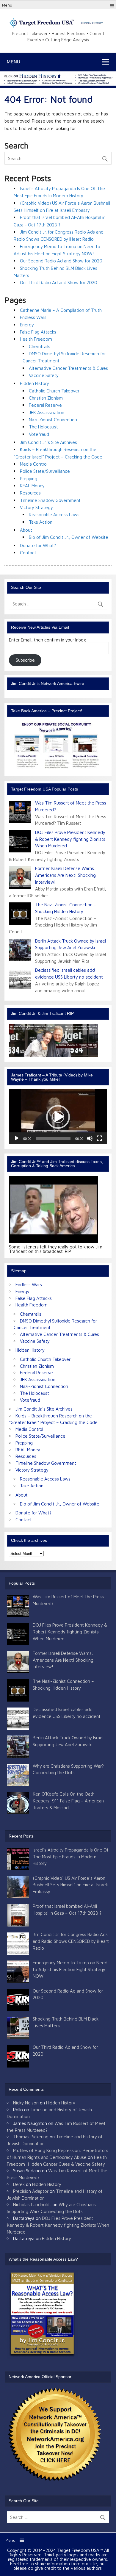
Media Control (34, 464)
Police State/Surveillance (45, 471)
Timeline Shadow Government (50, 500)
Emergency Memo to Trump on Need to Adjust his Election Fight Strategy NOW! (70, 1969)
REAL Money (32, 486)
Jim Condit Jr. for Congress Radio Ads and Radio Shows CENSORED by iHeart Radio (71, 1941)
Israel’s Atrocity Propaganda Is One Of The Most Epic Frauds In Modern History (71, 1857)
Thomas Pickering (31, 2137)
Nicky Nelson (26, 2103)
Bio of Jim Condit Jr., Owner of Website (69, 537)
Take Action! (41, 522)
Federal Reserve (45, 405)
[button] (58, 1117)
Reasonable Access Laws (54, 514)
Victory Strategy (36, 507)
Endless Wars (33, 317)
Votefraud (39, 434)
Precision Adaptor (31, 2191)
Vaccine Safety (44, 375)
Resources (30, 493)
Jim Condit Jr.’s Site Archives (48, 442)
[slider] (53, 1138)
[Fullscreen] (99, 1138)
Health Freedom (36, 339)
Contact (28, 553)
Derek (19, 2184)
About (26, 530)
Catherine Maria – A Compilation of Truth (61, 310)
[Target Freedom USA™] (58, 26)
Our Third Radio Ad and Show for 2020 (59, 282)
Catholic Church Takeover (54, 391)
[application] (58, 1117)
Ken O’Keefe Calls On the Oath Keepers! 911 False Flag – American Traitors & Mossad (68, 1801)
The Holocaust (43, 427)
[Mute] (90, 1138)
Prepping (29, 478)
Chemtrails (40, 346)
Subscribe (25, 660)
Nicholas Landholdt (32, 2204)
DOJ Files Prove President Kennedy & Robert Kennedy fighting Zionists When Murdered (70, 839)
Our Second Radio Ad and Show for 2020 (61, 261)
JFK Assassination (47, 412)
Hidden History (35, 383)
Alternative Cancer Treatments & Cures (68, 368)
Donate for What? (38, 545)
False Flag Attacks (38, 332)
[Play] (17, 1138)
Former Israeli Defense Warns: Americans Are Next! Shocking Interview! (65, 875)
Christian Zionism (46, 398)
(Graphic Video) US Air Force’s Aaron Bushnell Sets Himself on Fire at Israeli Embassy (70, 1885)
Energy (27, 325)
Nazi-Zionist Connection (53, 420)
